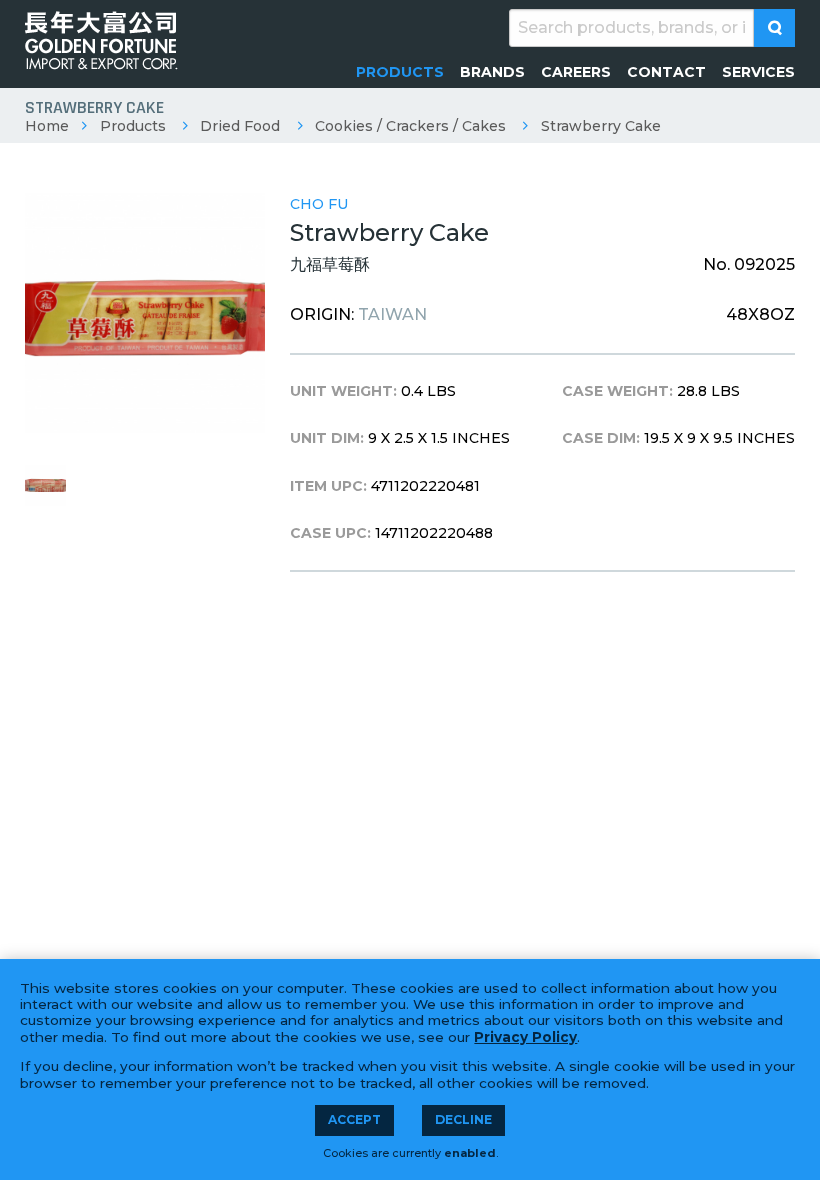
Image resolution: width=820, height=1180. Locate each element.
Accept (354, 1119)
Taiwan (392, 314)
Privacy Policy (525, 1037)
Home (47, 126)
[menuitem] (400, 72)
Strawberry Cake (601, 126)
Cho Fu (319, 204)
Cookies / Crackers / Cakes (410, 126)
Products (133, 126)
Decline (463, 1119)
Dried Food (240, 126)
